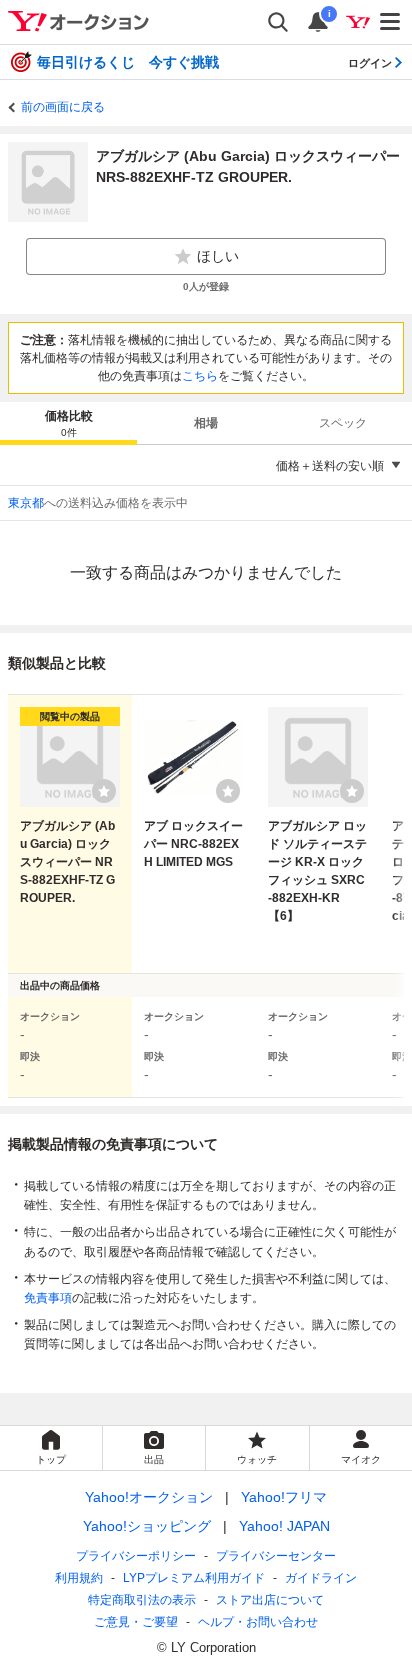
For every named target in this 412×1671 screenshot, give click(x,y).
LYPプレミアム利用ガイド (194, 1578)
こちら (200, 376)
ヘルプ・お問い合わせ (258, 1622)
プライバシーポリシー (136, 1556)
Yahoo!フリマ (284, 1497)
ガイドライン (321, 1578)
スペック (343, 423)
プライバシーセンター (276, 1556)
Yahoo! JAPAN (284, 1526)
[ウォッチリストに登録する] (104, 791)
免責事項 (48, 1298)
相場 (206, 423)
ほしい (218, 256)
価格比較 (69, 423)
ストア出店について (270, 1600)
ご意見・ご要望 (136, 1622)
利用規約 (79, 1578)
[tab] (68, 423)
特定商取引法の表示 (142, 1600)
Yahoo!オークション (149, 1497)
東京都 (26, 503)
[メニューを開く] (391, 22)
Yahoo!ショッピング (147, 1526)
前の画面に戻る (63, 107)
